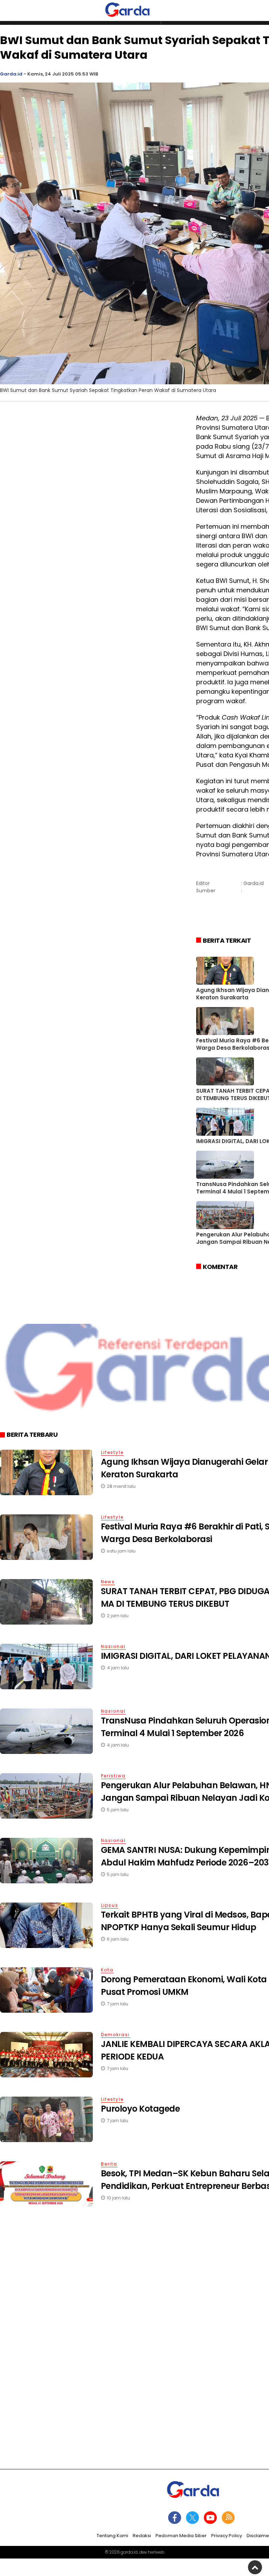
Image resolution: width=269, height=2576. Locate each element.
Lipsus (110, 1905)
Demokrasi (115, 2035)
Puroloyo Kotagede (140, 2109)
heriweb (156, 2552)
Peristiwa (113, 1776)
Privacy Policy (227, 2536)
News (108, 1582)
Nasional (113, 1646)
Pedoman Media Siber (181, 2536)
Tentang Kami (112, 2536)
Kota (107, 1970)
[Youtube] (210, 2518)
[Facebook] (175, 2518)
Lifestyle (112, 1452)
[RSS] (228, 2518)
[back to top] (255, 2567)
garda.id (129, 2552)
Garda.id (11, 74)
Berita (109, 2164)
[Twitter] (192, 2518)
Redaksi (142, 2536)
